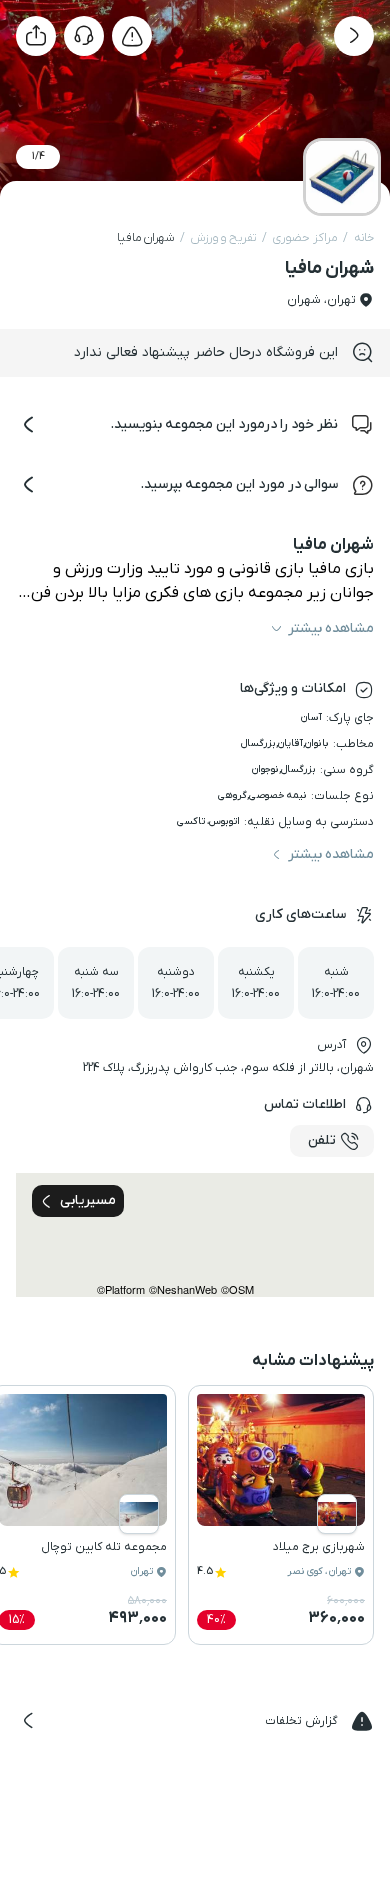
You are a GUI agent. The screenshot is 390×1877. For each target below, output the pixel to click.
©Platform (121, 1289)
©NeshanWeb (183, 1289)
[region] (195, 1235)
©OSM (237, 1289)
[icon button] (354, 36)
